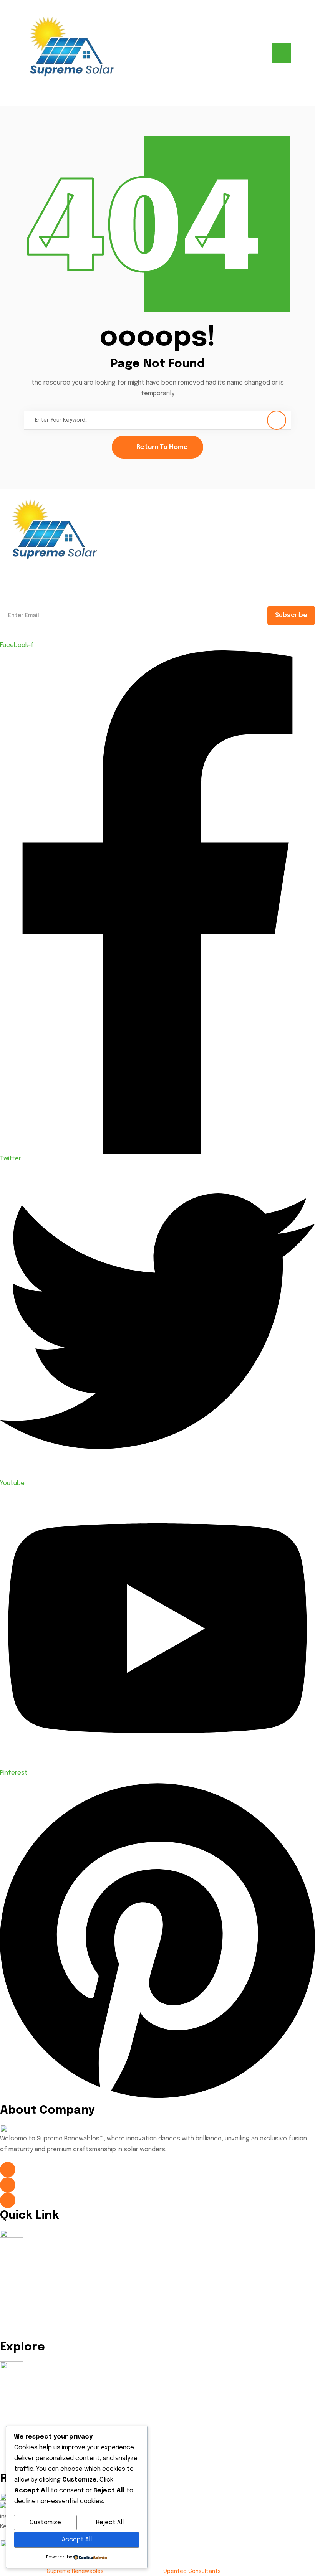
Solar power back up (35, 2408)
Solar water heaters (35, 2391)
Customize (45, 2522)
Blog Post (20, 2310)
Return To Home (162, 447)
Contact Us (23, 2326)
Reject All (110, 2522)
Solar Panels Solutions (38, 2374)
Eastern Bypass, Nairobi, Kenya (67, 2200)
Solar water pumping (36, 2424)
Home (14, 2242)
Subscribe (291, 615)
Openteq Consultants (192, 2571)
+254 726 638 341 (44, 2169)
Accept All (77, 2540)
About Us (19, 2259)
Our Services (24, 2276)
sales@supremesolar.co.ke (61, 2185)
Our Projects (24, 2293)
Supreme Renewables (75, 2571)
